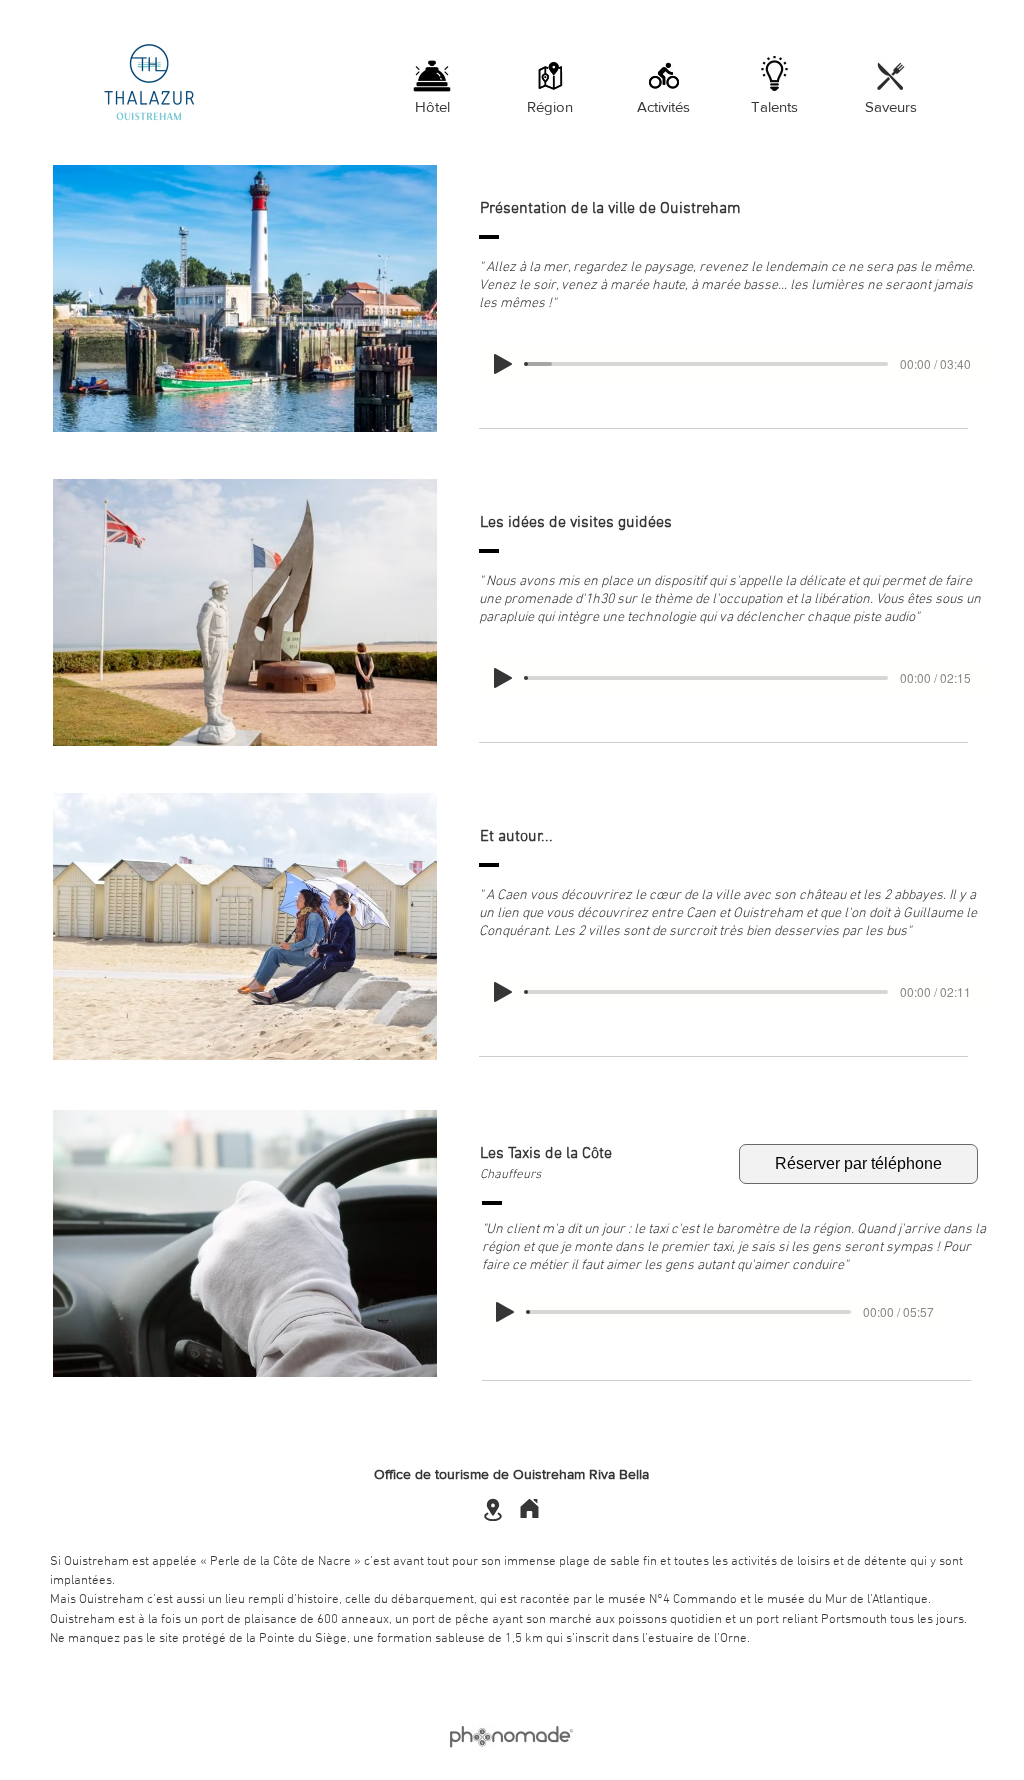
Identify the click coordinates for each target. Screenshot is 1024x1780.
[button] (245, 298)
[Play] (503, 364)
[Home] (529, 1508)
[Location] (492, 1509)
